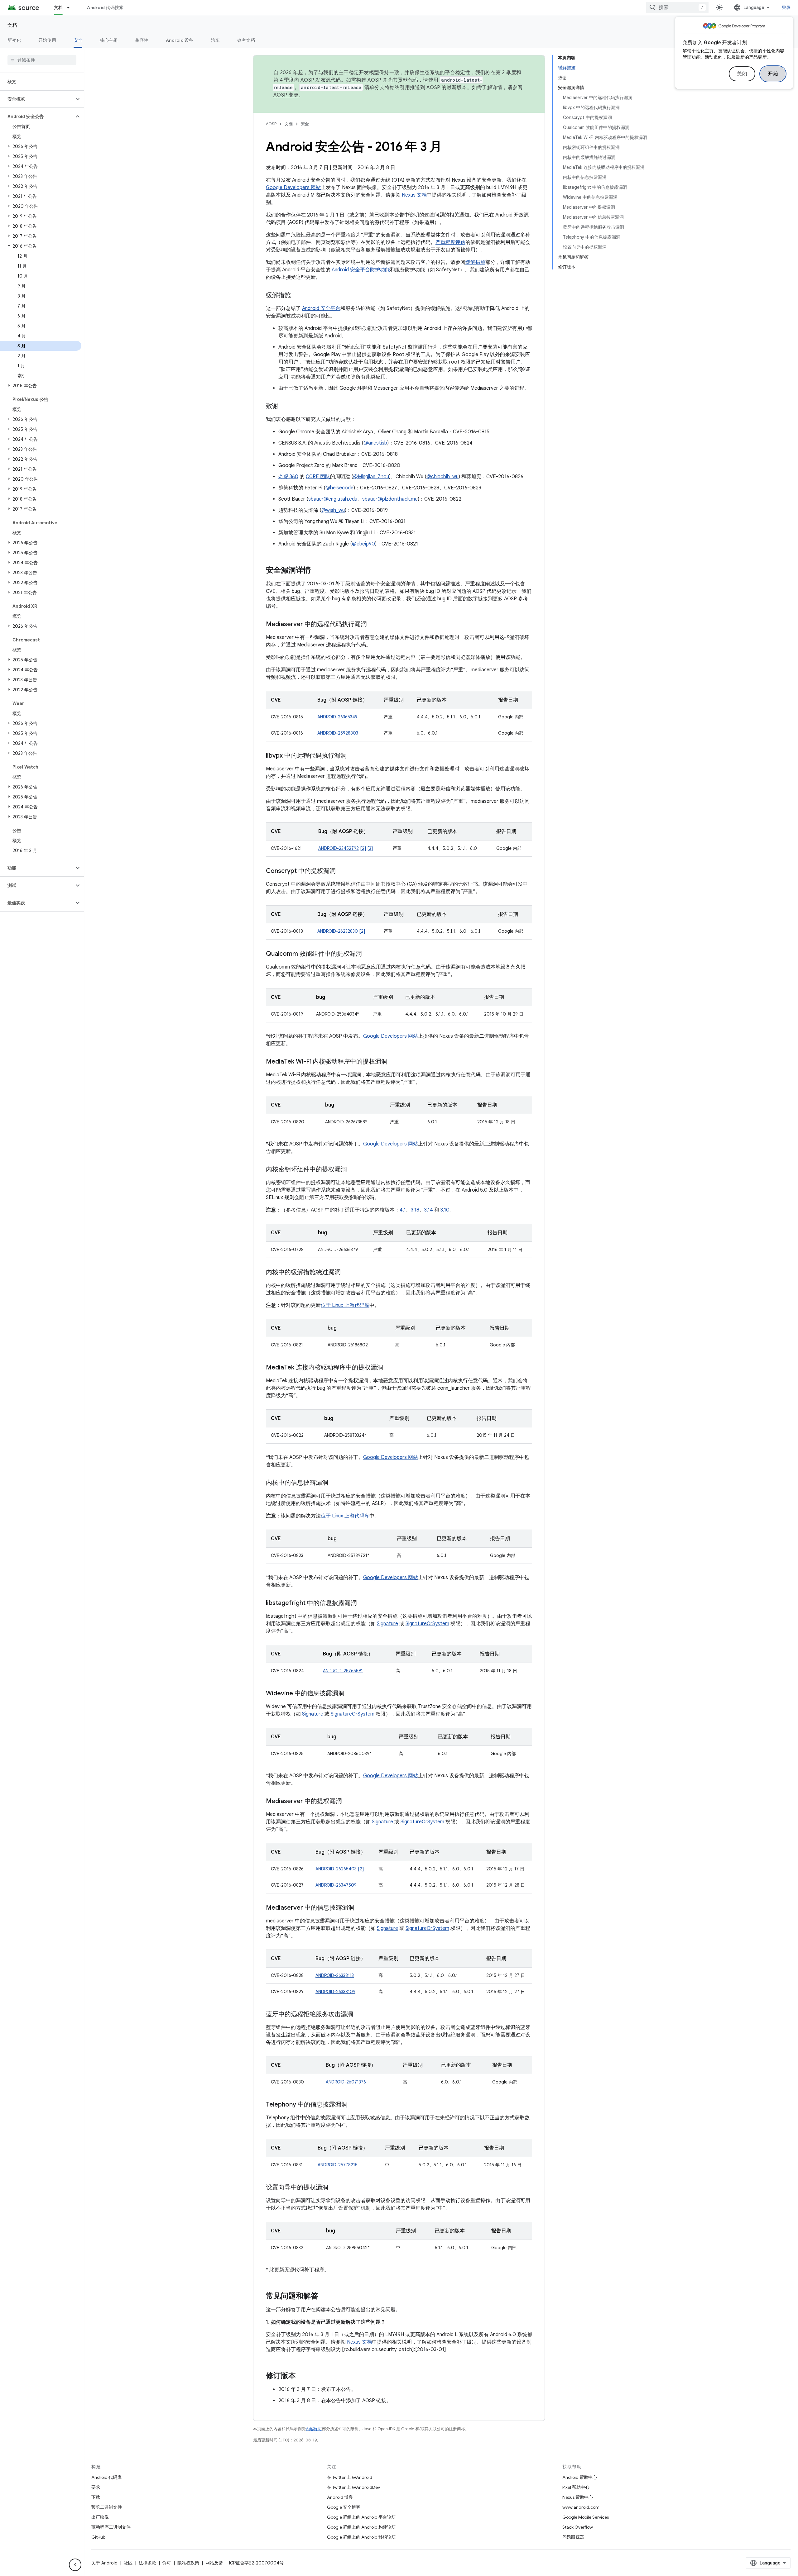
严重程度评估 (450, 242)
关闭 (742, 74)
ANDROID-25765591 (343, 1671)
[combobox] (677, 7)
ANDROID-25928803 (338, 733)
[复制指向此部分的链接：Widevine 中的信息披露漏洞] (351, 1694)
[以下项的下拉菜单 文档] (71, 7)
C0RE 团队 (318, 477)
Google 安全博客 (344, 2507)
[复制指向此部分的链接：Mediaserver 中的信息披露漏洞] (361, 1908)
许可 (167, 2563)
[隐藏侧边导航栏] (75, 2565)
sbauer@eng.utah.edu (333, 499)
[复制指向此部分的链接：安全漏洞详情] (317, 571)
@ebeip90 (363, 544)
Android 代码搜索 (105, 7)
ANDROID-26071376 (346, 2082)
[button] (37, 99)
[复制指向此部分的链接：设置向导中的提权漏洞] (334, 2188)
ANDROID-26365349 (337, 717)
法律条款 (147, 2563)
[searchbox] (42, 60)
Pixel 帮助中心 (576, 2487)
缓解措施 (475, 262)
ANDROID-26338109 (335, 1992)
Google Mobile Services (586, 2517)
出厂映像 (100, 2517)
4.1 (403, 1210)
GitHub (98, 2537)
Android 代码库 (106, 2477)
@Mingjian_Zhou (371, 477)
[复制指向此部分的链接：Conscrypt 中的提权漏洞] (342, 871)
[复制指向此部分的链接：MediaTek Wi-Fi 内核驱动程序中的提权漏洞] (394, 1062)
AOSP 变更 (286, 95)
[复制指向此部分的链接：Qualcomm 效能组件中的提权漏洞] (368, 954)
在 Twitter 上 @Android (350, 2477)
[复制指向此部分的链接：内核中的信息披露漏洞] (334, 1483)
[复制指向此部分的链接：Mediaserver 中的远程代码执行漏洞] (373, 625)
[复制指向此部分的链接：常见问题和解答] (324, 2297)
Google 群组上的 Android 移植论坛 (361, 2537)
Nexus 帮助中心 (578, 2497)
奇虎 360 (288, 477)
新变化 (14, 40)
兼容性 (142, 40)
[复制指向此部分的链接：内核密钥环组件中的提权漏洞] (353, 1170)
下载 (96, 2497)
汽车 (216, 40)
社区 (128, 2563)
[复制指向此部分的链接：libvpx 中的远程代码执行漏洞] (353, 756)
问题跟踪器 (573, 2537)
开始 (773, 74)
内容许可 (314, 2429)
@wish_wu (333, 510)
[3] (370, 848)
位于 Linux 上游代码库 (345, 1305)
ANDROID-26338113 (335, 1975)
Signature (387, 1624)
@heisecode (339, 488)
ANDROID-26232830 (338, 931)
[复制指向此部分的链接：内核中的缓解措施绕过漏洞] (347, 1273)
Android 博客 (340, 2497)
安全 (78, 40)
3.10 (445, 1210)
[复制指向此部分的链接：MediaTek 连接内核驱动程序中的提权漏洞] (389, 1368)
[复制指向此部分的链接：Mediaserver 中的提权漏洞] (348, 1802)
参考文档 (246, 40)
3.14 (429, 1210)
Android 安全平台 (321, 308)
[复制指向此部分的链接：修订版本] (302, 2376)
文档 (58, 7)
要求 (96, 2487)
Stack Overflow (578, 2527)
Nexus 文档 (414, 195)
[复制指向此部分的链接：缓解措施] (297, 296)
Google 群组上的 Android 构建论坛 (361, 2527)
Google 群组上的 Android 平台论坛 (361, 2517)
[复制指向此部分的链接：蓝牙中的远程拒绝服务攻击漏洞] (359, 2015)
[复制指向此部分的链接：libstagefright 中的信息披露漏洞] (363, 1603)
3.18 (415, 1210)
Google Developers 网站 (293, 188)
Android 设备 (180, 40)
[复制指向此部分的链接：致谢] (285, 407)
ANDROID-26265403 (336, 1869)
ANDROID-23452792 (339, 848)
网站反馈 (214, 2563)
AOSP (271, 124)
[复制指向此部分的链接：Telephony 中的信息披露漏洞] (354, 2105)
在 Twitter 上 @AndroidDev (353, 2487)
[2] (363, 848)
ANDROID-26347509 (336, 1885)
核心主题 (109, 40)
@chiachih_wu (442, 477)
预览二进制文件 (107, 2507)
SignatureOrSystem (427, 1624)
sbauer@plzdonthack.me (390, 499)
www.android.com (581, 2507)
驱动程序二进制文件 (111, 2527)
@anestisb (375, 443)
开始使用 (47, 40)
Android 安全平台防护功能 (361, 270)
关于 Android (104, 2563)
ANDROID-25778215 (338, 2165)
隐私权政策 (188, 2563)
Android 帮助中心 (580, 2477)
